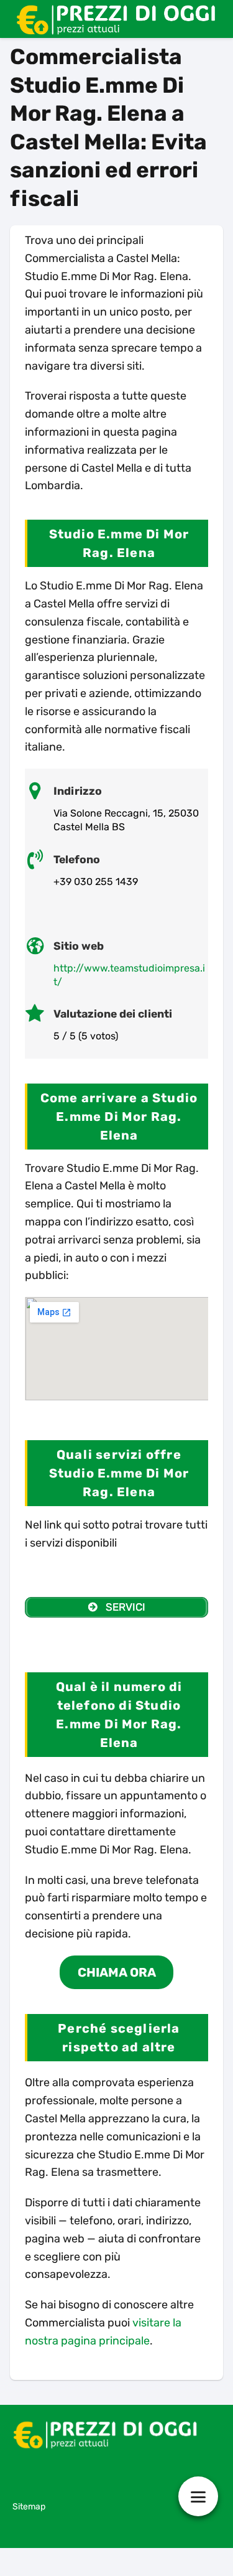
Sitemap (29, 2507)
